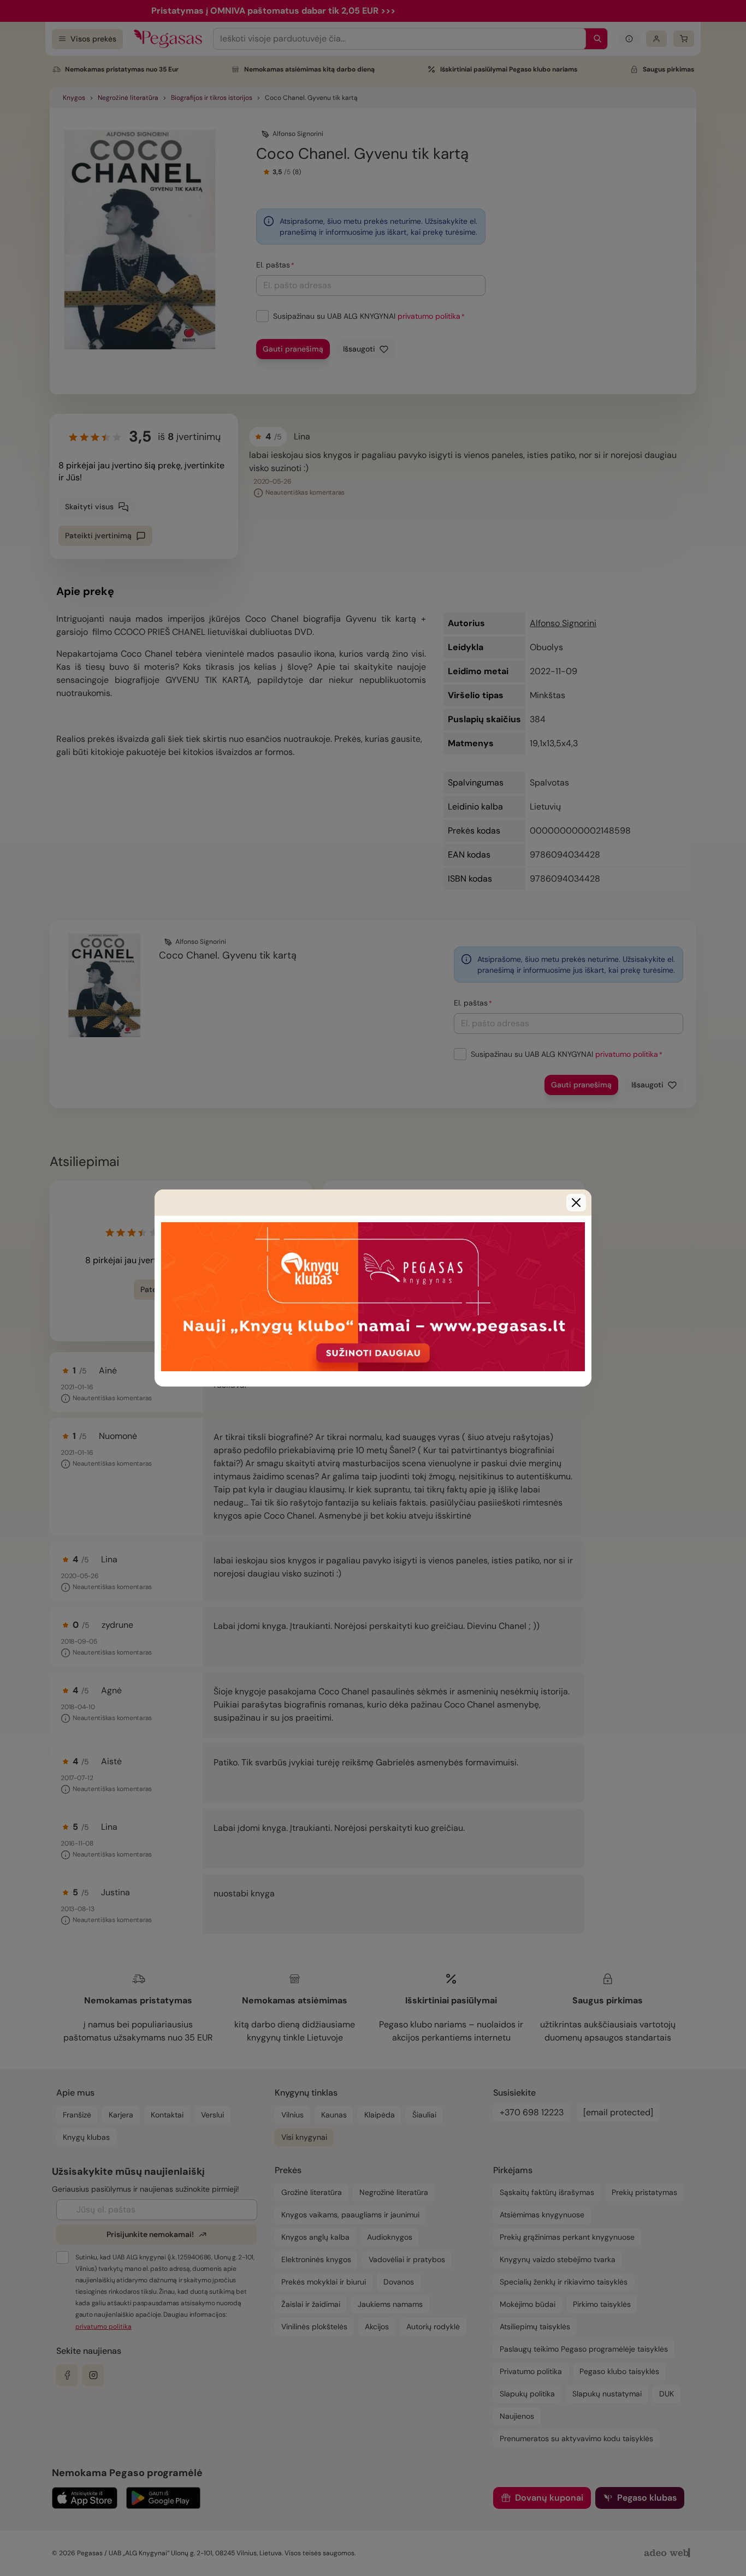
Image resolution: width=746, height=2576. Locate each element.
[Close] (576, 1203)
